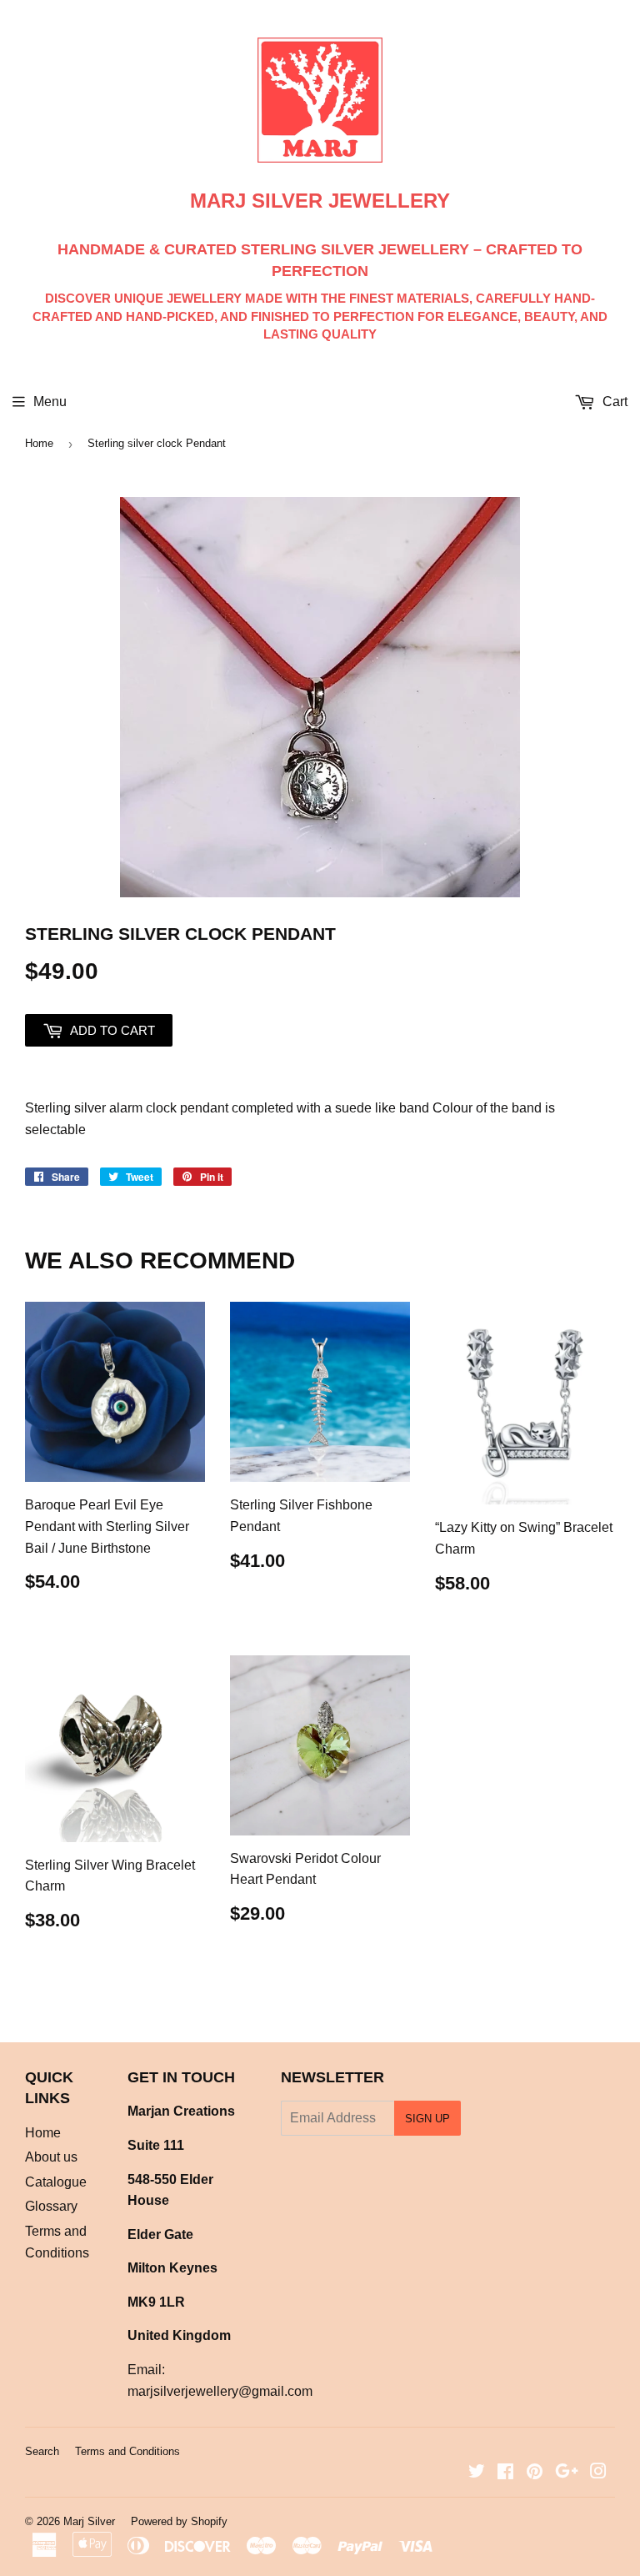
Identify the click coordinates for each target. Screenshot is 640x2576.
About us (51, 2157)
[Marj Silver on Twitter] (477, 2473)
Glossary (51, 2206)
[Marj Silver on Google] (567, 2473)
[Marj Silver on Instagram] (598, 2473)
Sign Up (427, 2119)
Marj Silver (89, 2521)
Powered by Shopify (179, 2521)
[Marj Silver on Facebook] (505, 2473)
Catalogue (56, 2182)
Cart (613, 402)
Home (39, 443)
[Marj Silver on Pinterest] (535, 2473)
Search (42, 2451)
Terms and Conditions (127, 2451)
